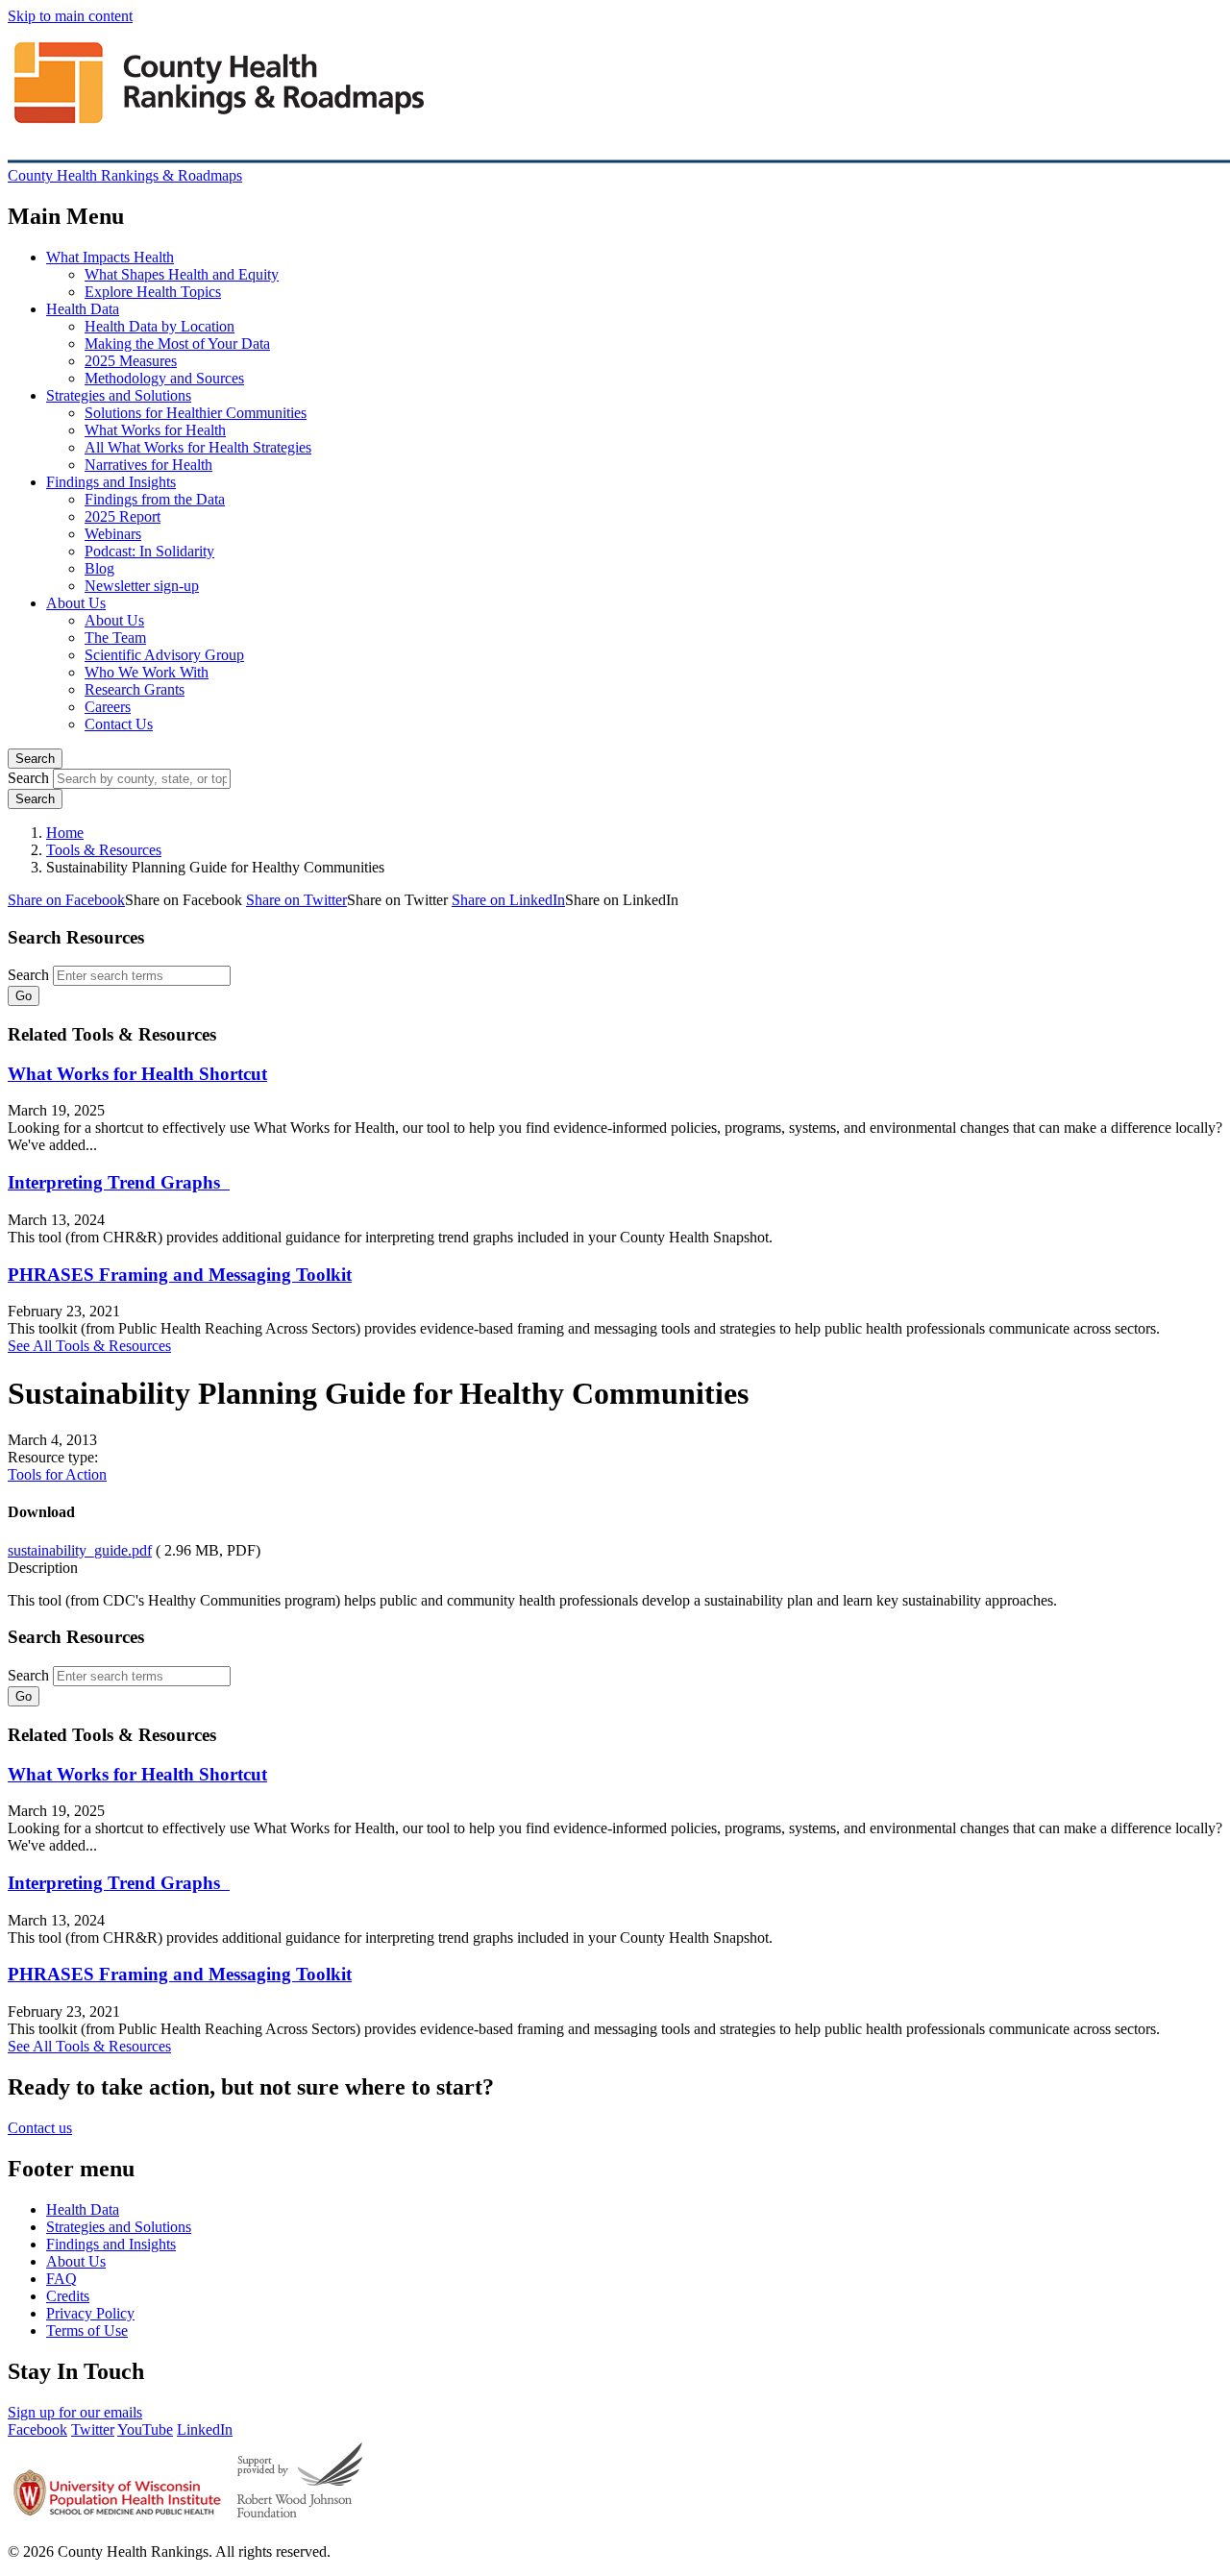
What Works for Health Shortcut (137, 1074)
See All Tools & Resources (89, 1346)
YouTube (145, 2429)
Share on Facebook (66, 900)
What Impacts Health (110, 257)
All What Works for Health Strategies (198, 447)
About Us (76, 603)
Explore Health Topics (153, 292)
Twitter (93, 2429)
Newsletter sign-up (142, 586)
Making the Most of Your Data (177, 343)
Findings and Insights (111, 482)
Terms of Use (87, 2331)
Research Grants (135, 689)
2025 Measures (131, 361)
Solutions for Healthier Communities (196, 413)
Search (35, 759)
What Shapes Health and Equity (182, 274)
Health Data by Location (160, 326)
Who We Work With (147, 672)
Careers (108, 707)
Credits (68, 2296)
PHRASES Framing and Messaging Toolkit (180, 1275)
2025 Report (123, 516)
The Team (115, 638)
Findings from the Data (155, 499)
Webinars (113, 534)
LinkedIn (205, 2429)
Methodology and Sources (164, 378)
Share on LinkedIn (508, 900)
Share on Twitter (296, 900)
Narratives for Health (148, 465)
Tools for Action (57, 1474)
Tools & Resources (104, 850)
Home (65, 833)
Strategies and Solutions (119, 395)
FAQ (61, 2279)
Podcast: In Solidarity (149, 551)
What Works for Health (155, 430)
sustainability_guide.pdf (80, 1550)
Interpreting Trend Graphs (119, 1182)
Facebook (37, 2429)
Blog (99, 568)
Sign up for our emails (75, 2412)
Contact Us (119, 724)
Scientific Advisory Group (164, 655)
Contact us (40, 2128)
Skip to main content (70, 16)
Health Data (83, 309)
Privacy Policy (90, 2313)
